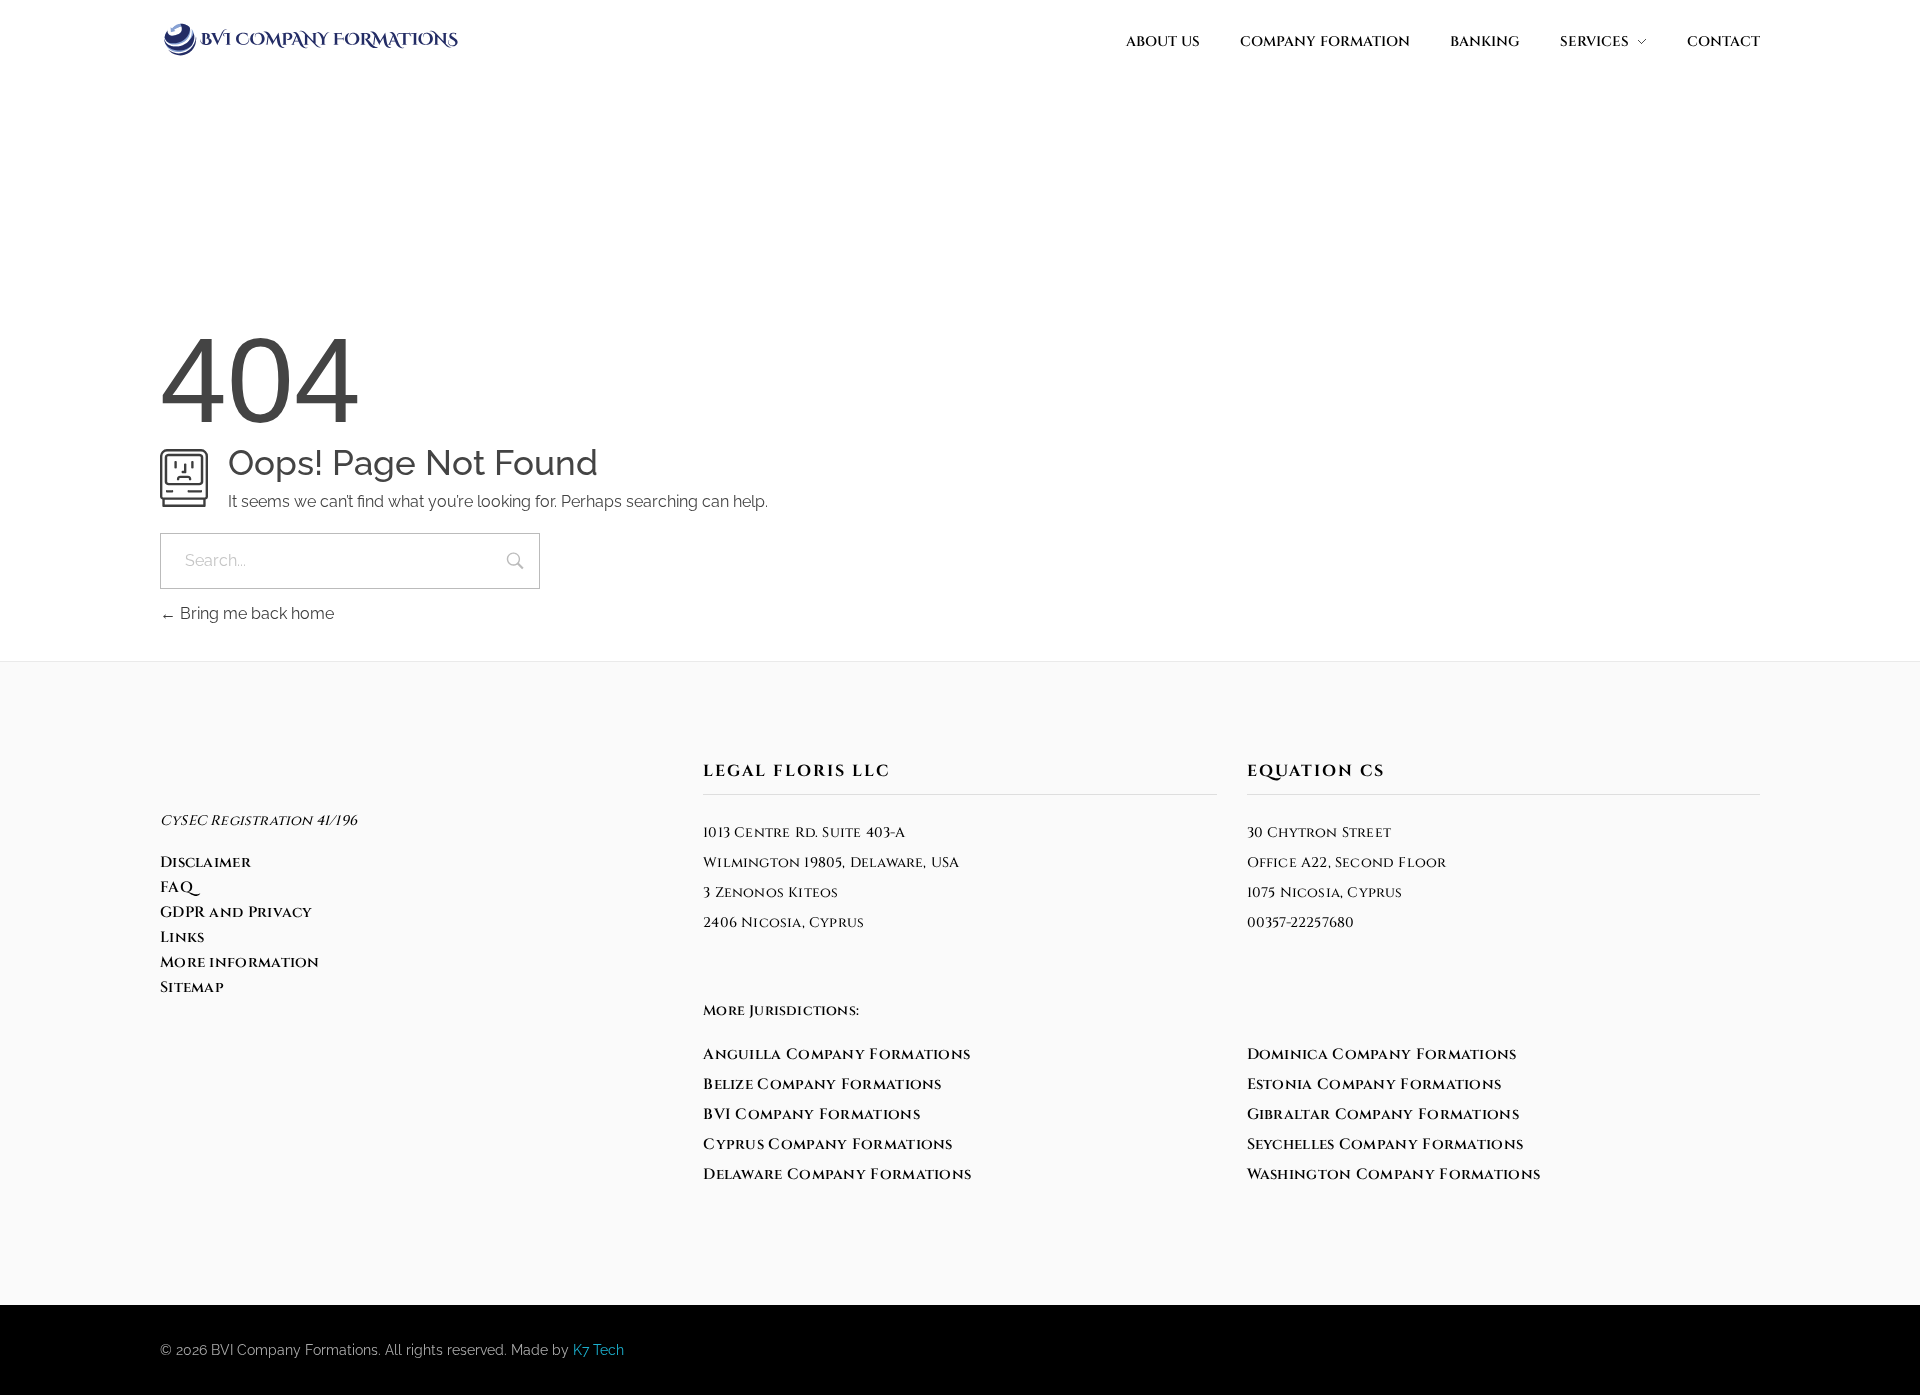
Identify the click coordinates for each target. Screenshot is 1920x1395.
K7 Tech (598, 1350)
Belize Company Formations (822, 1084)
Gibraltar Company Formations (1383, 1114)
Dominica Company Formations (1382, 1054)
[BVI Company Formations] (310, 39)
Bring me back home (255, 613)
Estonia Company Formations (1374, 1084)
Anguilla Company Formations (836, 1054)
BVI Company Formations (811, 1114)
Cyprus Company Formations (828, 1144)
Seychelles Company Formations (1385, 1144)
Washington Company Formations (1394, 1174)
